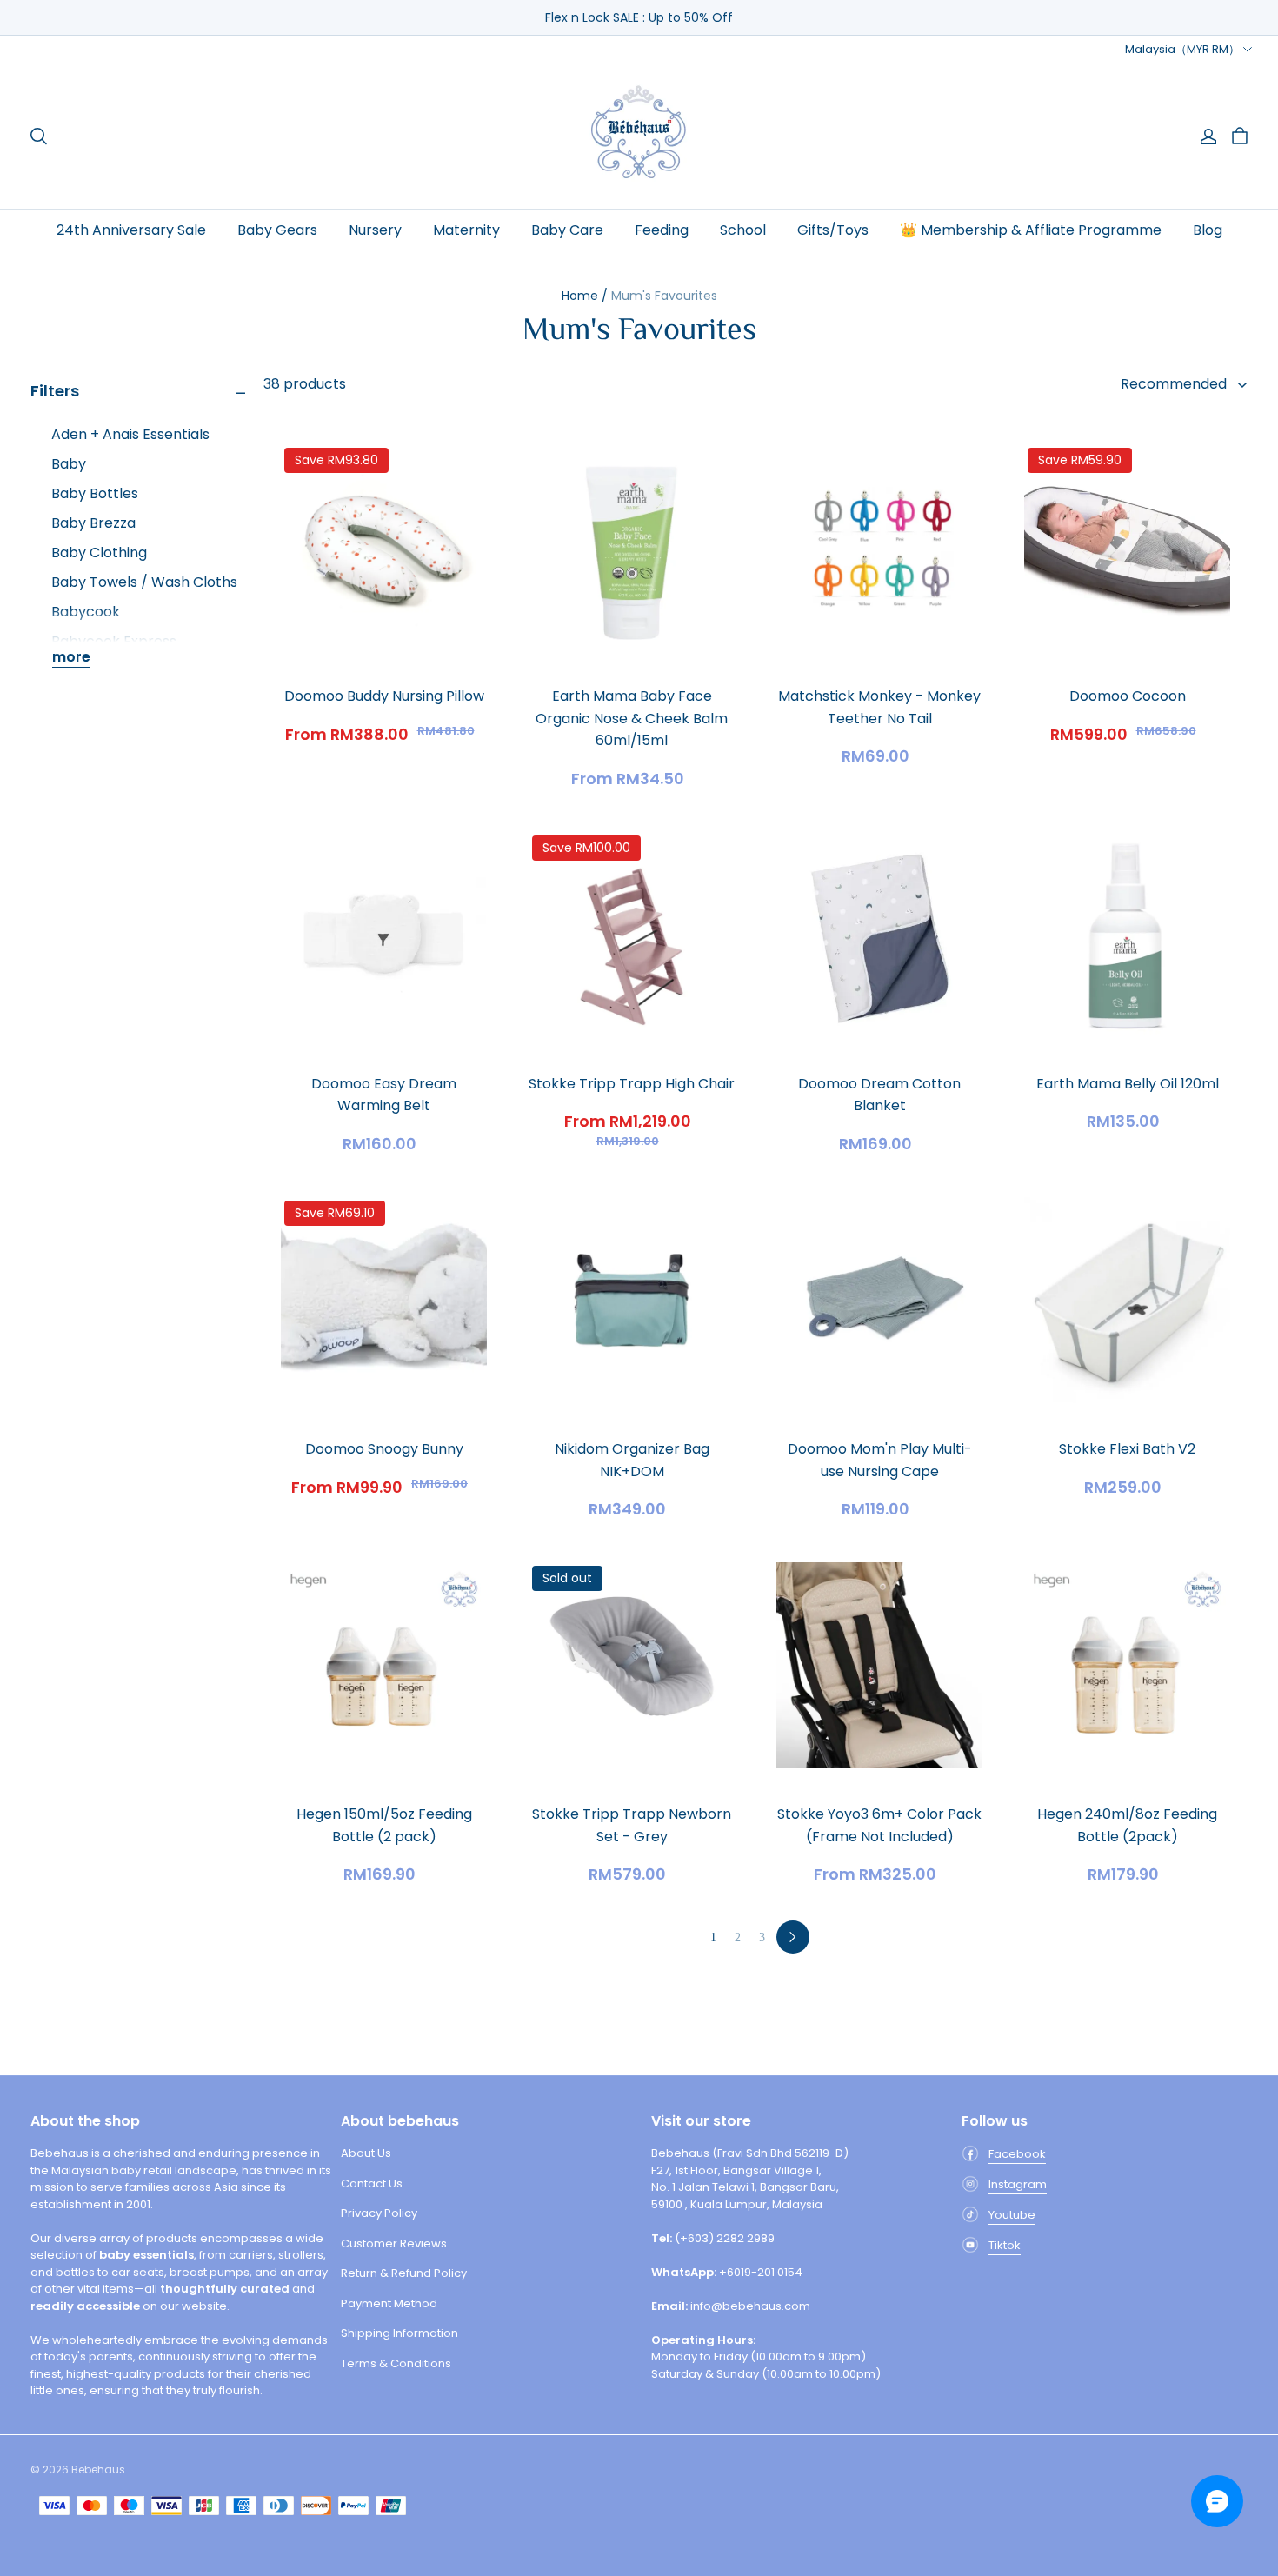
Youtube (1012, 2215)
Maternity (466, 230)
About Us (366, 2153)
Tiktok (1005, 2245)
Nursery (375, 230)
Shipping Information (399, 2333)
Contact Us (372, 2183)
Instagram (1018, 2184)
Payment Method (389, 2303)
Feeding (662, 230)
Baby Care (567, 230)
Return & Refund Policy (404, 2273)
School (743, 230)
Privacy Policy (379, 2213)
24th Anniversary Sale (131, 230)
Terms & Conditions (396, 2363)
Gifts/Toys (833, 230)
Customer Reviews (394, 2243)
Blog (1208, 230)
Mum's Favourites (664, 296)
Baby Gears (277, 230)
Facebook (1017, 2154)
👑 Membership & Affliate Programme (1031, 230)
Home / (585, 296)
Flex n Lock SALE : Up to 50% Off (639, 17)
